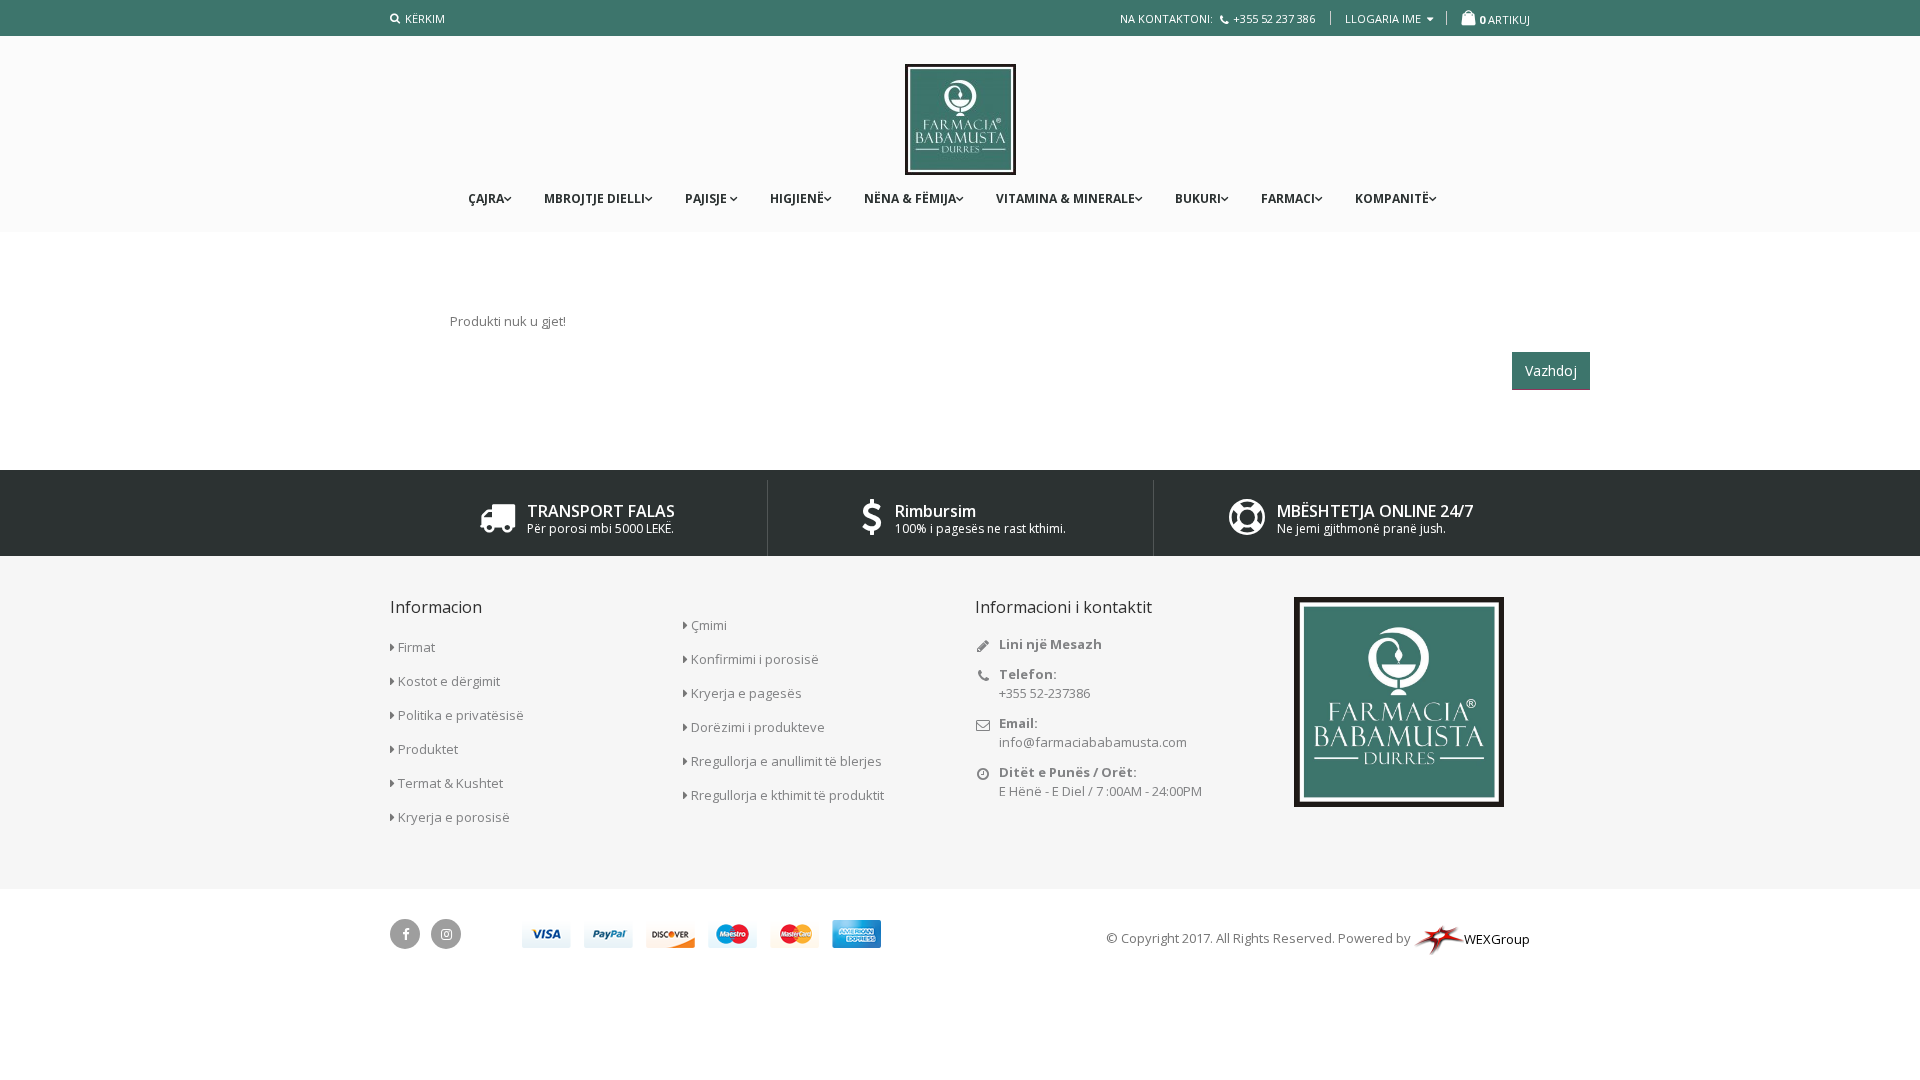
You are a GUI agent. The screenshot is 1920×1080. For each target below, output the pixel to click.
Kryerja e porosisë (454, 817)
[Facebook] (405, 934)
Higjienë (797, 198)
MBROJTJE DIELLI (594, 198)
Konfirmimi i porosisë (755, 659)
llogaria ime (1384, 18)
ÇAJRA (486, 198)
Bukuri (1198, 198)
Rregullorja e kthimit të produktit (787, 795)
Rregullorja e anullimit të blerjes (786, 761)
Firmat (416, 647)
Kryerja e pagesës (746, 693)
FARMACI (1288, 198)
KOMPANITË (1392, 198)
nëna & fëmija (910, 198)
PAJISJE (707, 198)
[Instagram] (446, 934)
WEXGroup (1497, 939)
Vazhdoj (1551, 370)
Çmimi (709, 625)
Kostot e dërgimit (449, 681)
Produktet (428, 749)
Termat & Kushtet (450, 783)
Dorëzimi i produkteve (758, 727)
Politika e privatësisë (461, 715)
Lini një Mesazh (1050, 644)
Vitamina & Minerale (1065, 198)
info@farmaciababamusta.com (1093, 742)
